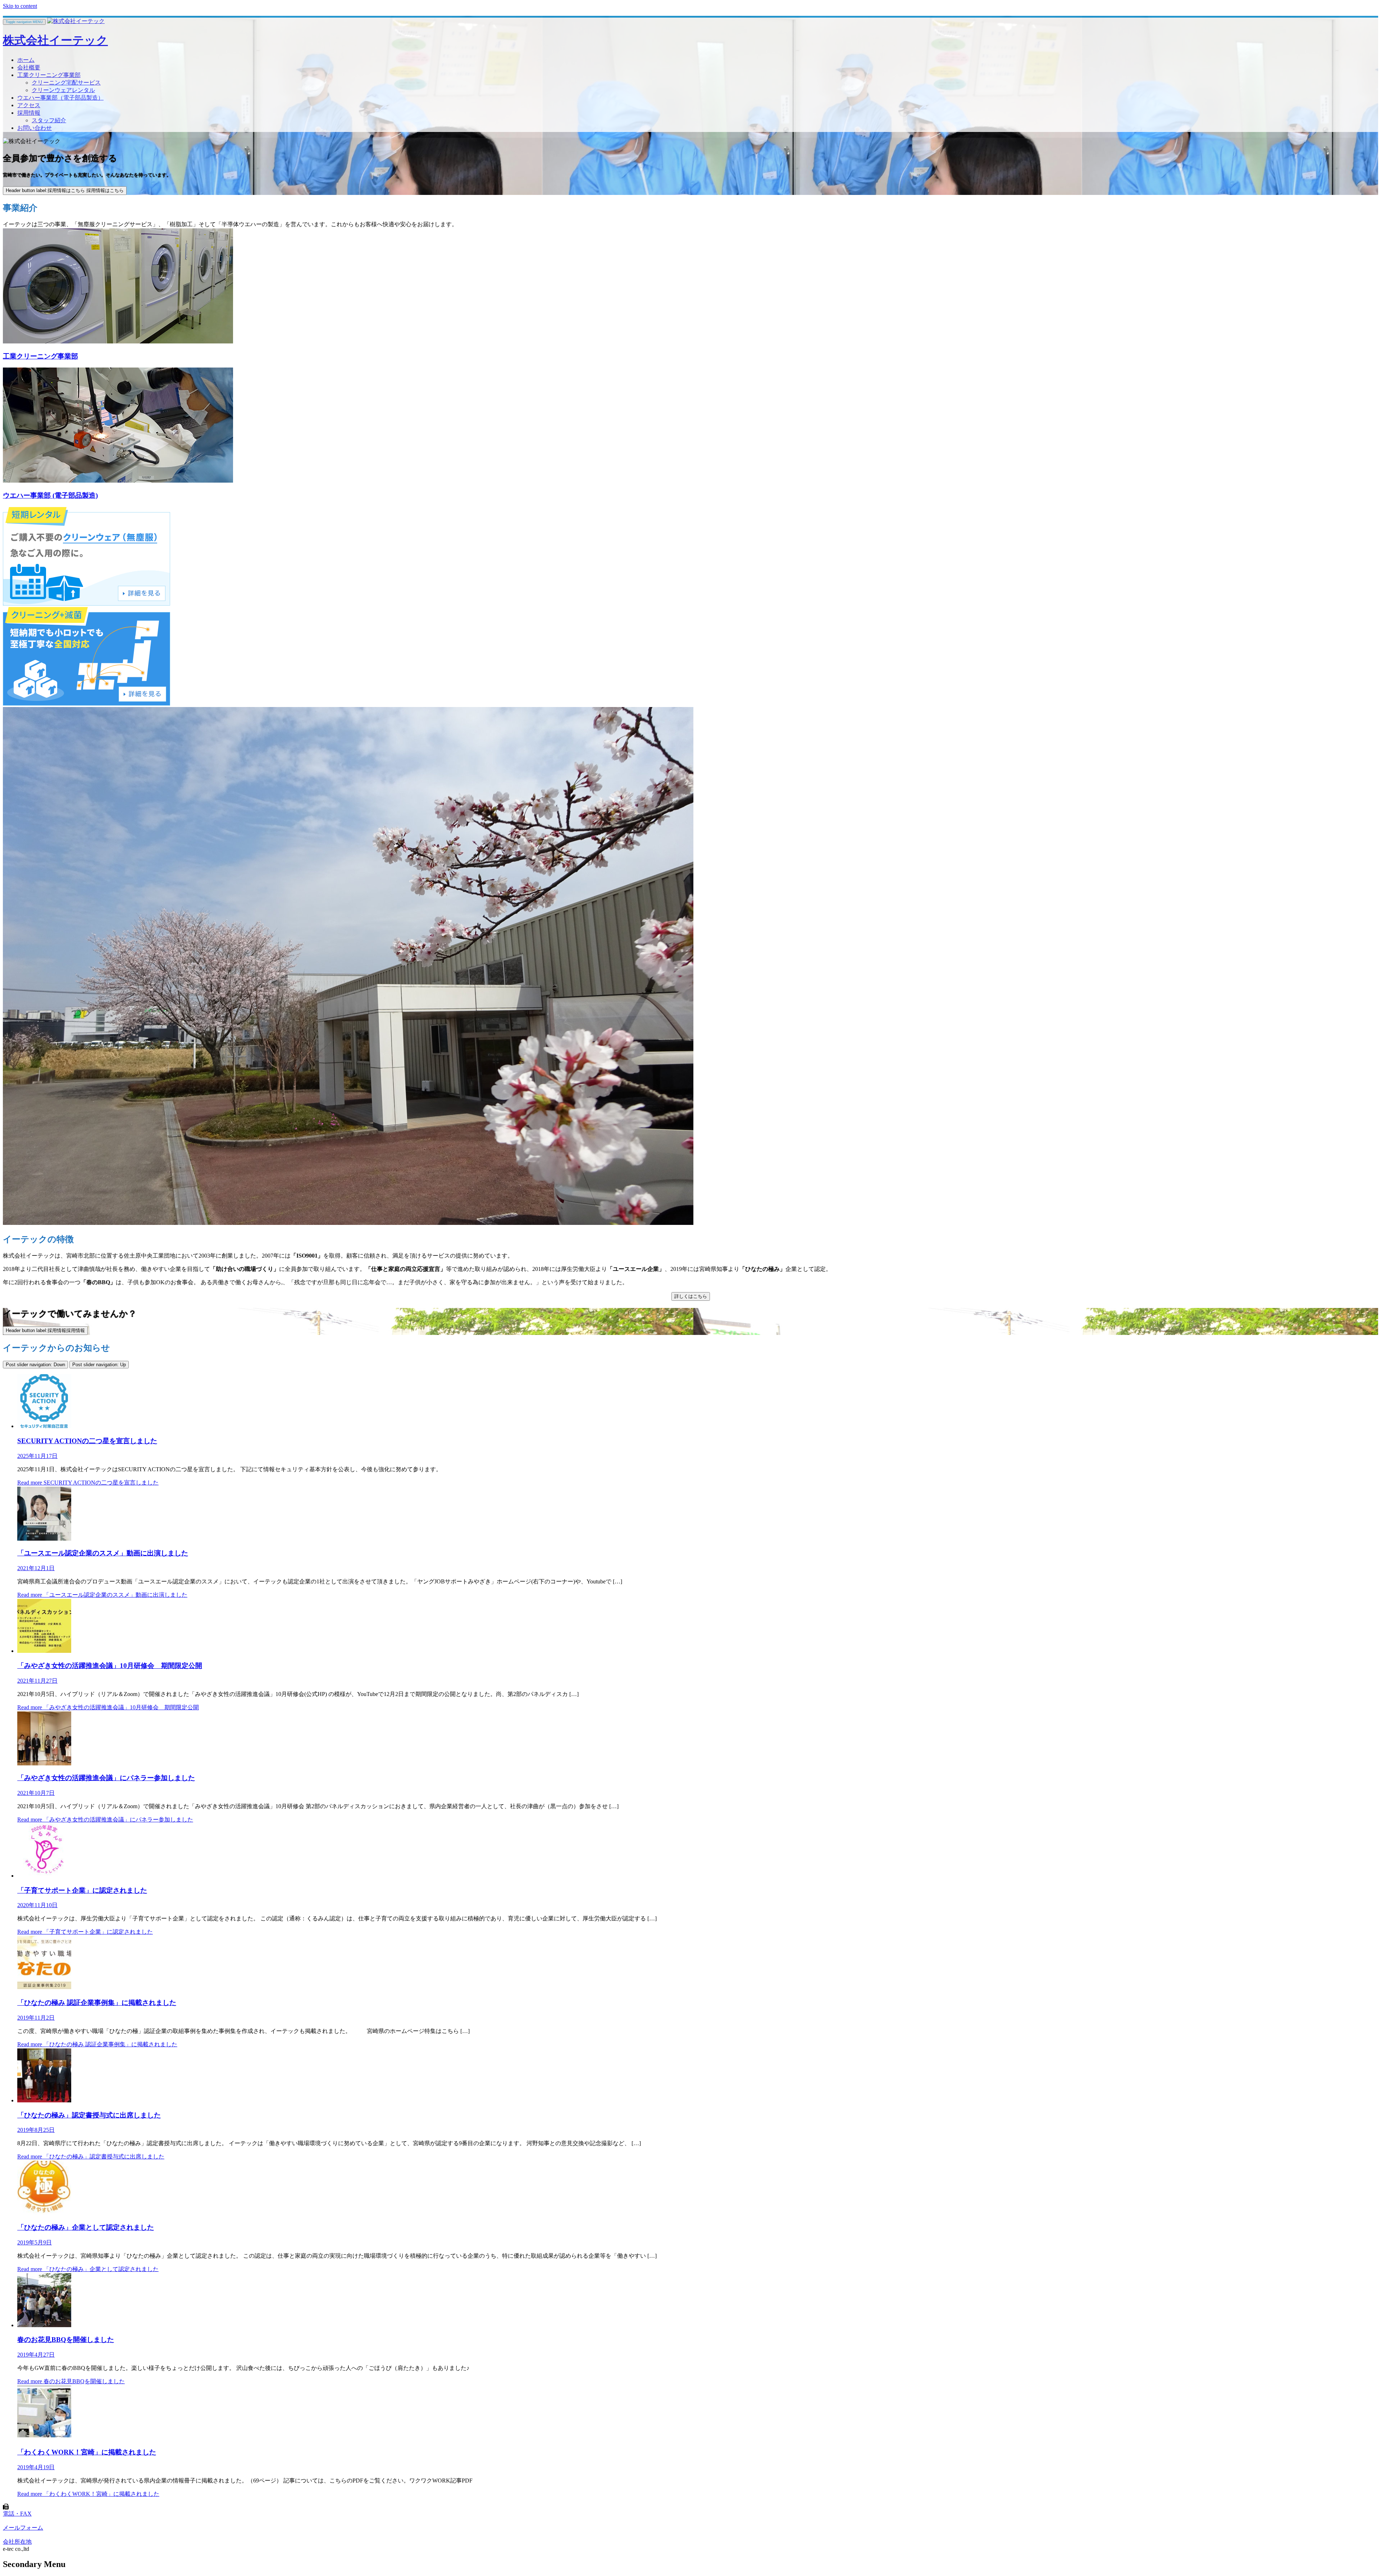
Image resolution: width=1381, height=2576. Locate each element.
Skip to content (20, 6)
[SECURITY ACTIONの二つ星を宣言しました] (44, 1426)
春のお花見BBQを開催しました (66, 2340)
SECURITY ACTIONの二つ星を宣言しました (87, 1441)
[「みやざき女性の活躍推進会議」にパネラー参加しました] (44, 1763)
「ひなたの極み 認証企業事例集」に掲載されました (97, 2003)
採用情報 (29, 113)
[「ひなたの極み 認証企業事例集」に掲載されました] (44, 1988)
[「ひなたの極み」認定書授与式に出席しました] (44, 2100)
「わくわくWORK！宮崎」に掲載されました (87, 2452)
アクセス (29, 105)
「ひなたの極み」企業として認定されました (86, 2227)
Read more (88, 1483)
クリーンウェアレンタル (63, 90)
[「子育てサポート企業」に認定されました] (44, 1876)
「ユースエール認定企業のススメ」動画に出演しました (103, 1553)
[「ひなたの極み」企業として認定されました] (44, 2213)
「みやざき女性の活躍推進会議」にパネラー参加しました (106, 1778)
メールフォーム (23, 2528)
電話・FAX (17, 2514)
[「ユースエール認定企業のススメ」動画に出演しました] (44, 1539)
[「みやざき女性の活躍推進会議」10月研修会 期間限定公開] (44, 1651)
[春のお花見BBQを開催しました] (44, 2325)
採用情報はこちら (65, 190)
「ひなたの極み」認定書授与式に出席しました (89, 2115)
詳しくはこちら (691, 1296)
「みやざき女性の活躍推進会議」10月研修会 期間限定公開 (110, 1666)
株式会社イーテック (55, 40)
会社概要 (29, 67)
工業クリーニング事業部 (49, 75)
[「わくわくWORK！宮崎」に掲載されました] (44, 2437)
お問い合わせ (35, 128)
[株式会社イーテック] (76, 21)
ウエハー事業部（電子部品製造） (60, 98)
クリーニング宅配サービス (66, 83)
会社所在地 (17, 2542)
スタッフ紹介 (49, 120)
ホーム (26, 60)
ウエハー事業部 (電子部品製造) (50, 495)
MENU (24, 22)
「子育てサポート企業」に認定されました (82, 1890)
